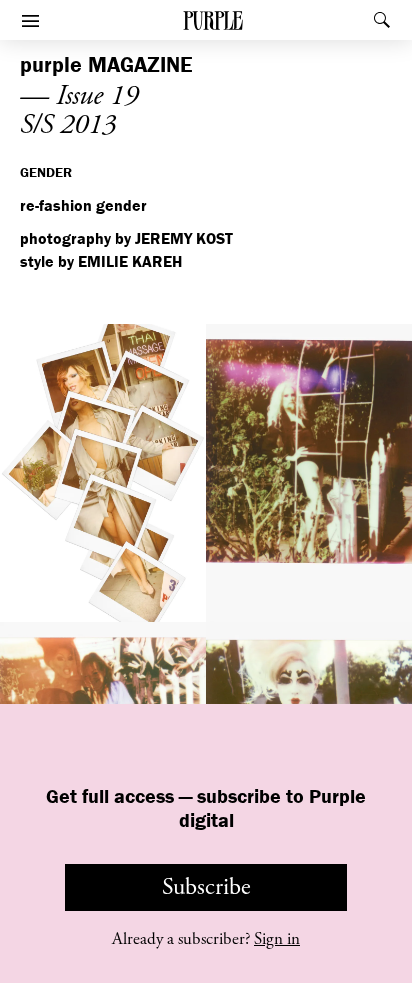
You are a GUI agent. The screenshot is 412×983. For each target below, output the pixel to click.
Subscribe (206, 887)
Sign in (277, 939)
